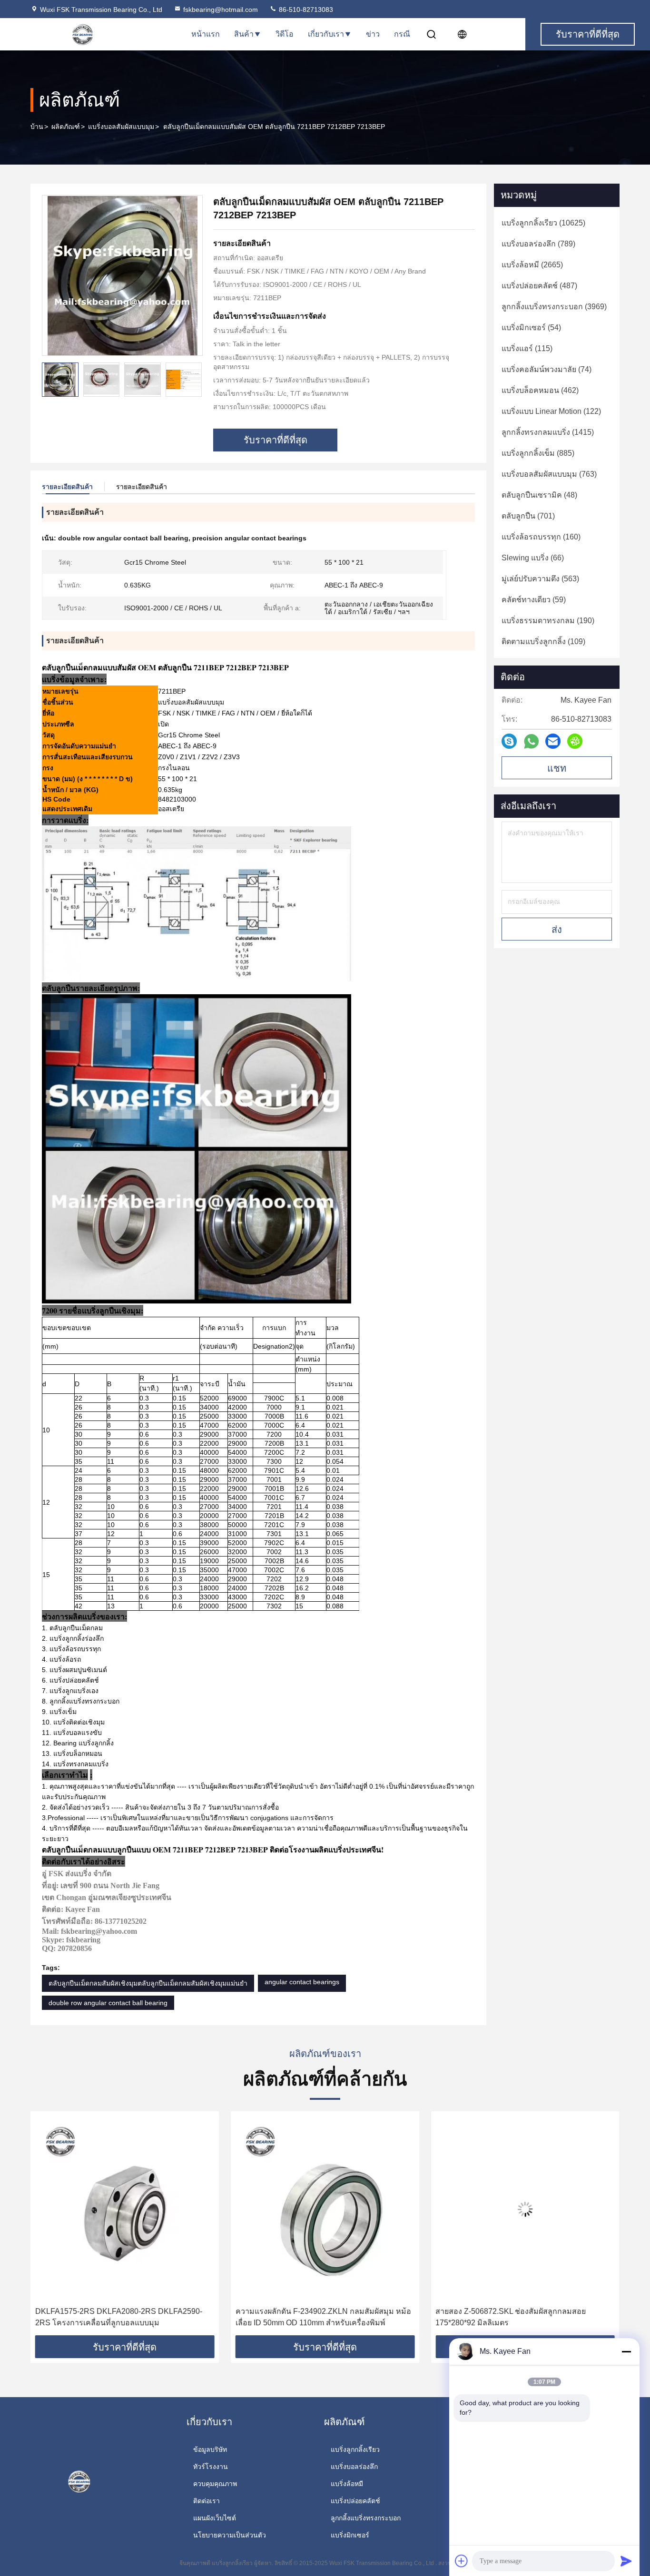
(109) (543, 642)
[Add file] (462, 2561)
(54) (531, 328)
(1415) (548, 432)
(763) (549, 474)
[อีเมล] (553, 741)
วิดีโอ (285, 34)
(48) (539, 495)
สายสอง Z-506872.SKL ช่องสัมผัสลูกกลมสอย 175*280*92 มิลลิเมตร (311, 2317)
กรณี (402, 34)
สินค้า (244, 34)
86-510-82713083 (305, 10)
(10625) (543, 223)
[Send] (626, 2561)
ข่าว (373, 34)
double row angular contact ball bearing (108, 2003)
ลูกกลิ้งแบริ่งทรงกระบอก (366, 2518)
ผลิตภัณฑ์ (66, 127)
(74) (547, 369)
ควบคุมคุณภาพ (215, 2484)
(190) (548, 621)
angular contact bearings (302, 1982)
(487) (539, 286)
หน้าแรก (206, 34)
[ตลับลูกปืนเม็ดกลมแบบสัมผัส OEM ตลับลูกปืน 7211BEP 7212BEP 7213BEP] (122, 275)
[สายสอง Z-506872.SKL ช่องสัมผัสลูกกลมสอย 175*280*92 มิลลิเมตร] (325, 2209)
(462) (540, 390)
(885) (538, 453)
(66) (533, 558)
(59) (534, 600)
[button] (195, 380)
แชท (557, 768)
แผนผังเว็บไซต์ (215, 2518)
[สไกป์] (509, 741)
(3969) (554, 307)
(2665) (532, 265)
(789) (538, 244)
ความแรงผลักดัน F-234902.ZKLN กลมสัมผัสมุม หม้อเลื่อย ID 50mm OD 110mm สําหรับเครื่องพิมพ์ (123, 2317)
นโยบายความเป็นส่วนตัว (230, 2535)
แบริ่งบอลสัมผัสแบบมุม (121, 127)
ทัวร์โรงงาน (211, 2467)
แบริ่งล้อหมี (347, 2484)
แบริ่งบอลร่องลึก (354, 2467)
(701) (528, 516)
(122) (551, 411)
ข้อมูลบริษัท (210, 2449)
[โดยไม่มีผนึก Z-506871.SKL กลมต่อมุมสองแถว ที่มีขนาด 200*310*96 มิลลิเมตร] (525, 2209)
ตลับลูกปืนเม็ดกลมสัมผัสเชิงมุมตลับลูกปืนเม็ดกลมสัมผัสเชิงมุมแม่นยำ (148, 1983)
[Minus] (626, 2351)
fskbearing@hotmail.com (221, 10)
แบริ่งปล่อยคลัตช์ (355, 2501)
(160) (541, 537)
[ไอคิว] (575, 741)
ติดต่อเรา (207, 2501)
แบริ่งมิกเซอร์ (350, 2535)
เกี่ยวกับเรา (326, 34)
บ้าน (37, 127)
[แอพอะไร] (531, 741)
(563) (540, 579)
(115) (527, 348)
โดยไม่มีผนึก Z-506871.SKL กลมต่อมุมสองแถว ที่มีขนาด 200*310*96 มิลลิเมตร (520, 2317)
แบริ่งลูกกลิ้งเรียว (355, 2449)
